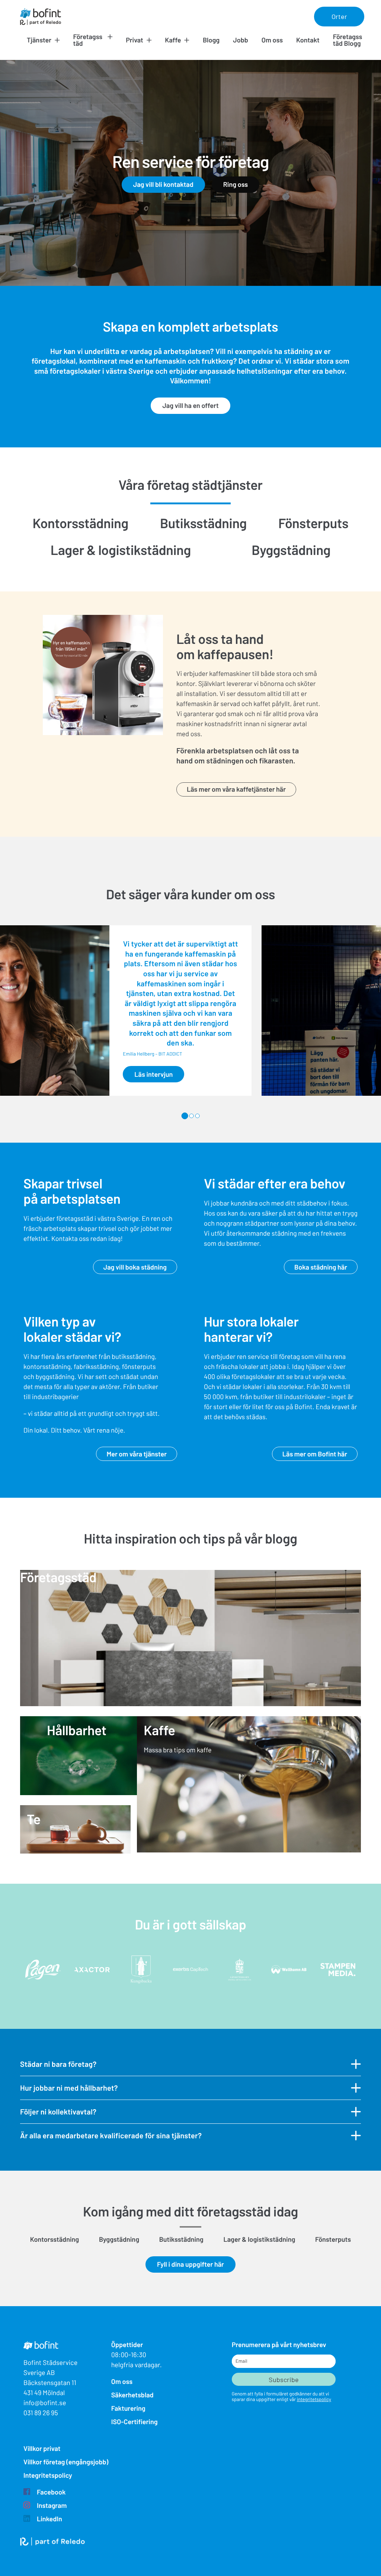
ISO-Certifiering (135, 2422)
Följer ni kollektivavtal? (58, 2111)
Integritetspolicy (48, 2475)
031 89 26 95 (41, 2413)
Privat (135, 40)
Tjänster (39, 40)
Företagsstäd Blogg (348, 40)
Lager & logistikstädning (121, 550)
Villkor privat (42, 2448)
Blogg (211, 40)
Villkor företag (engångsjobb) (66, 2462)
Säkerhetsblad (132, 2395)
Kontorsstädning (81, 523)
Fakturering (128, 2408)
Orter (339, 16)
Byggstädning (291, 550)
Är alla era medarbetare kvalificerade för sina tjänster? (111, 2135)
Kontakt (308, 40)
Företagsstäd (88, 40)
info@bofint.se (45, 2403)
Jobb (241, 40)
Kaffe (173, 40)
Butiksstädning (203, 523)
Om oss (272, 40)
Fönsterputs (313, 523)
